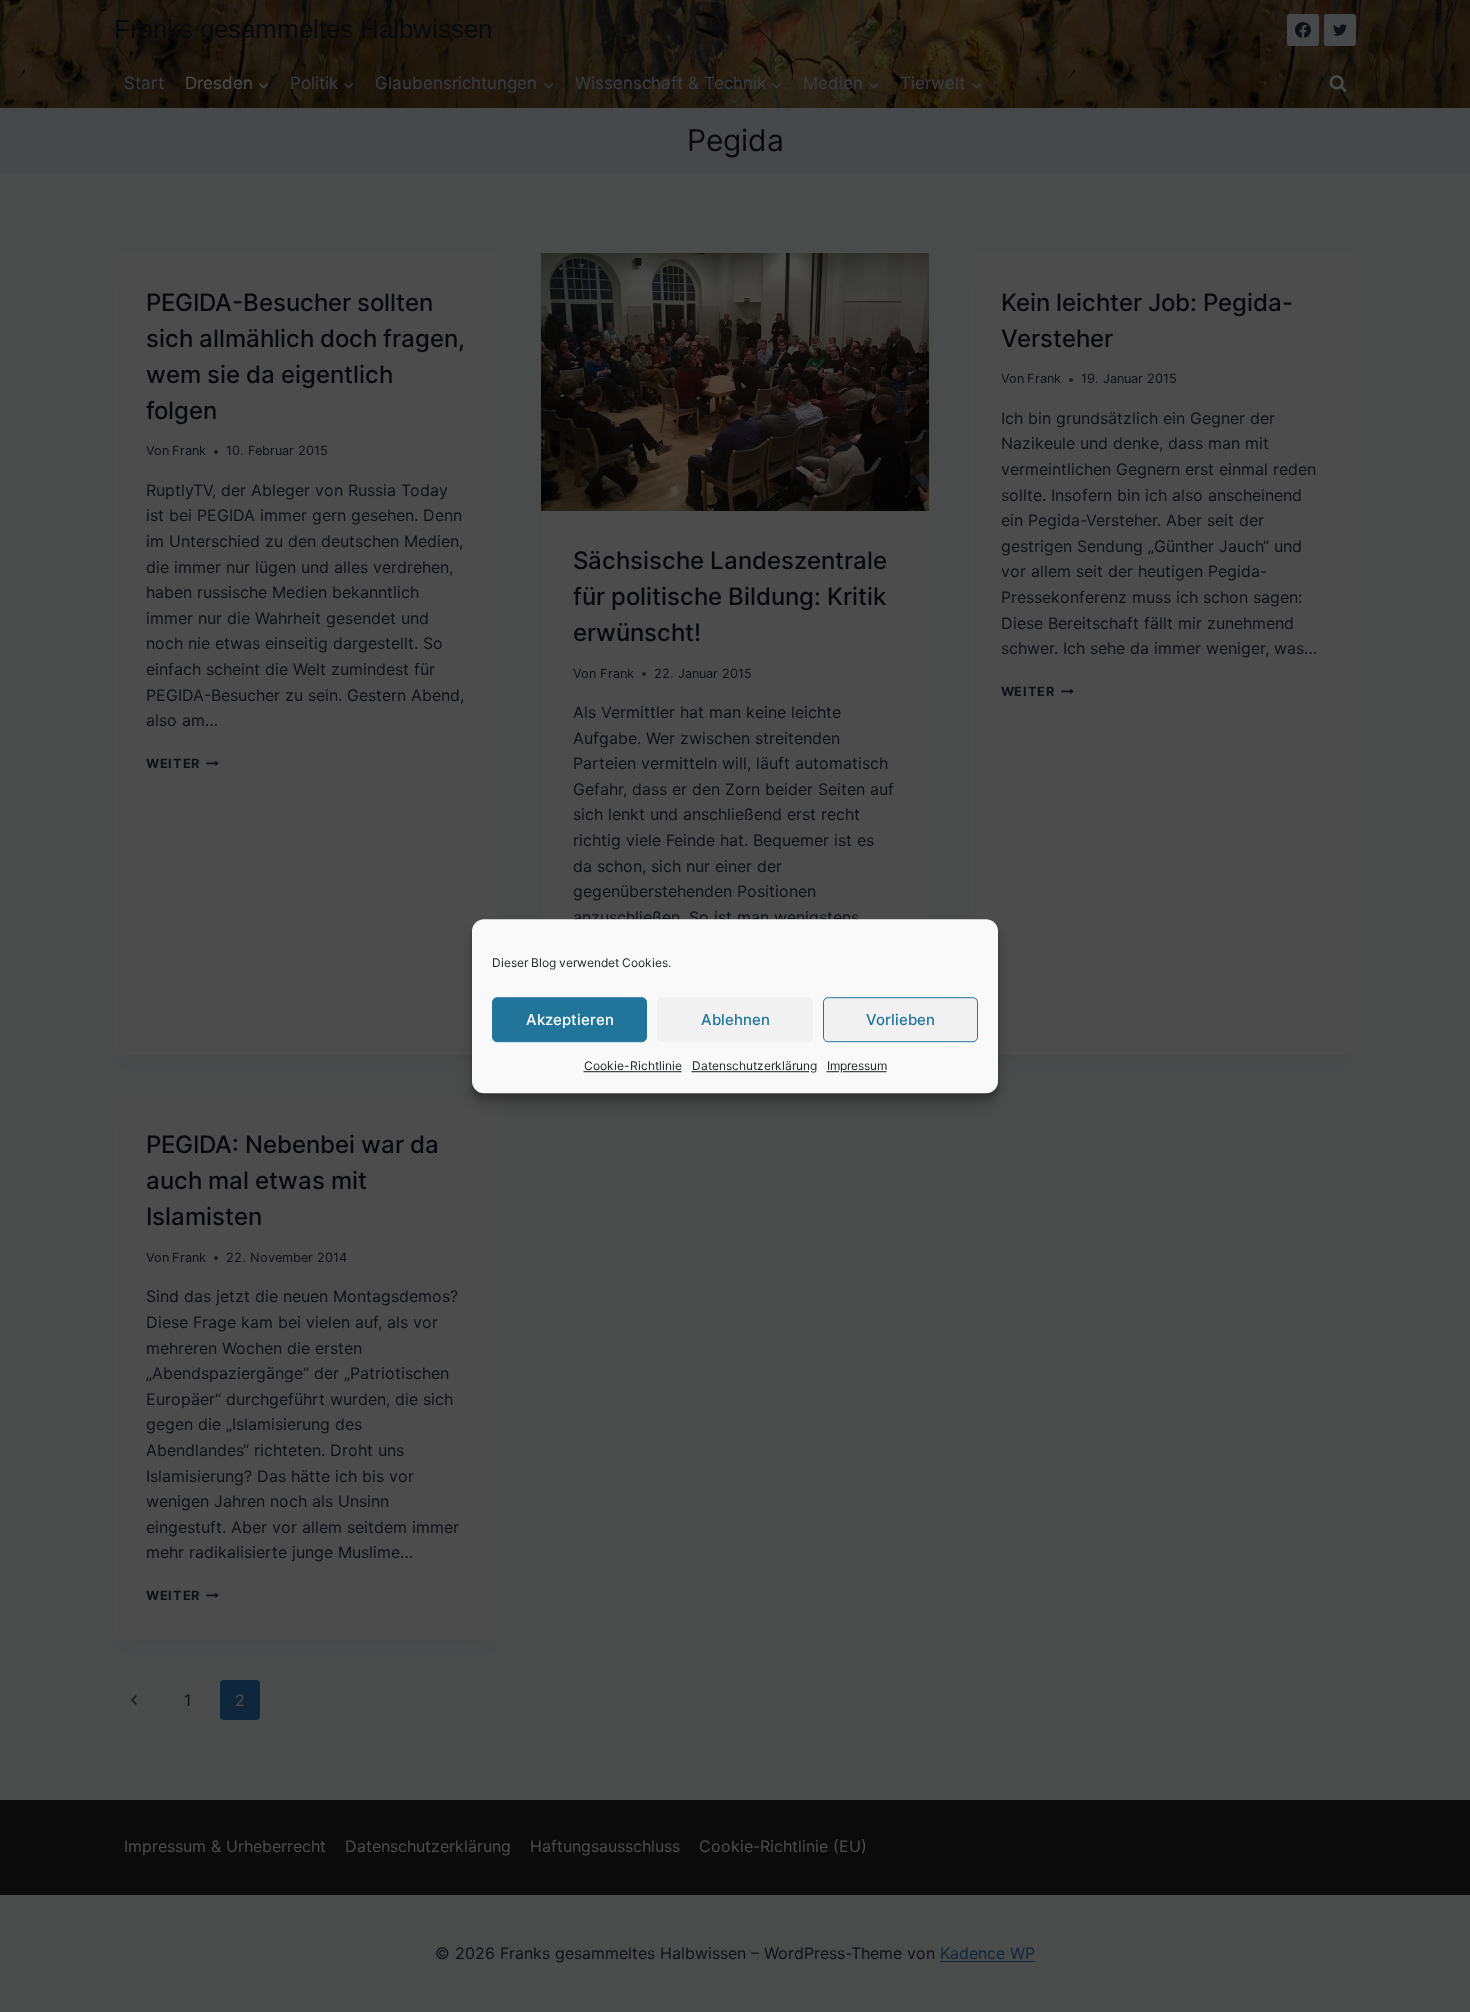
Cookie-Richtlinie (633, 1065)
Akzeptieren (570, 1019)
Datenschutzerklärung (754, 1065)
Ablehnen (735, 1019)
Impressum (857, 1065)
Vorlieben (900, 1019)
